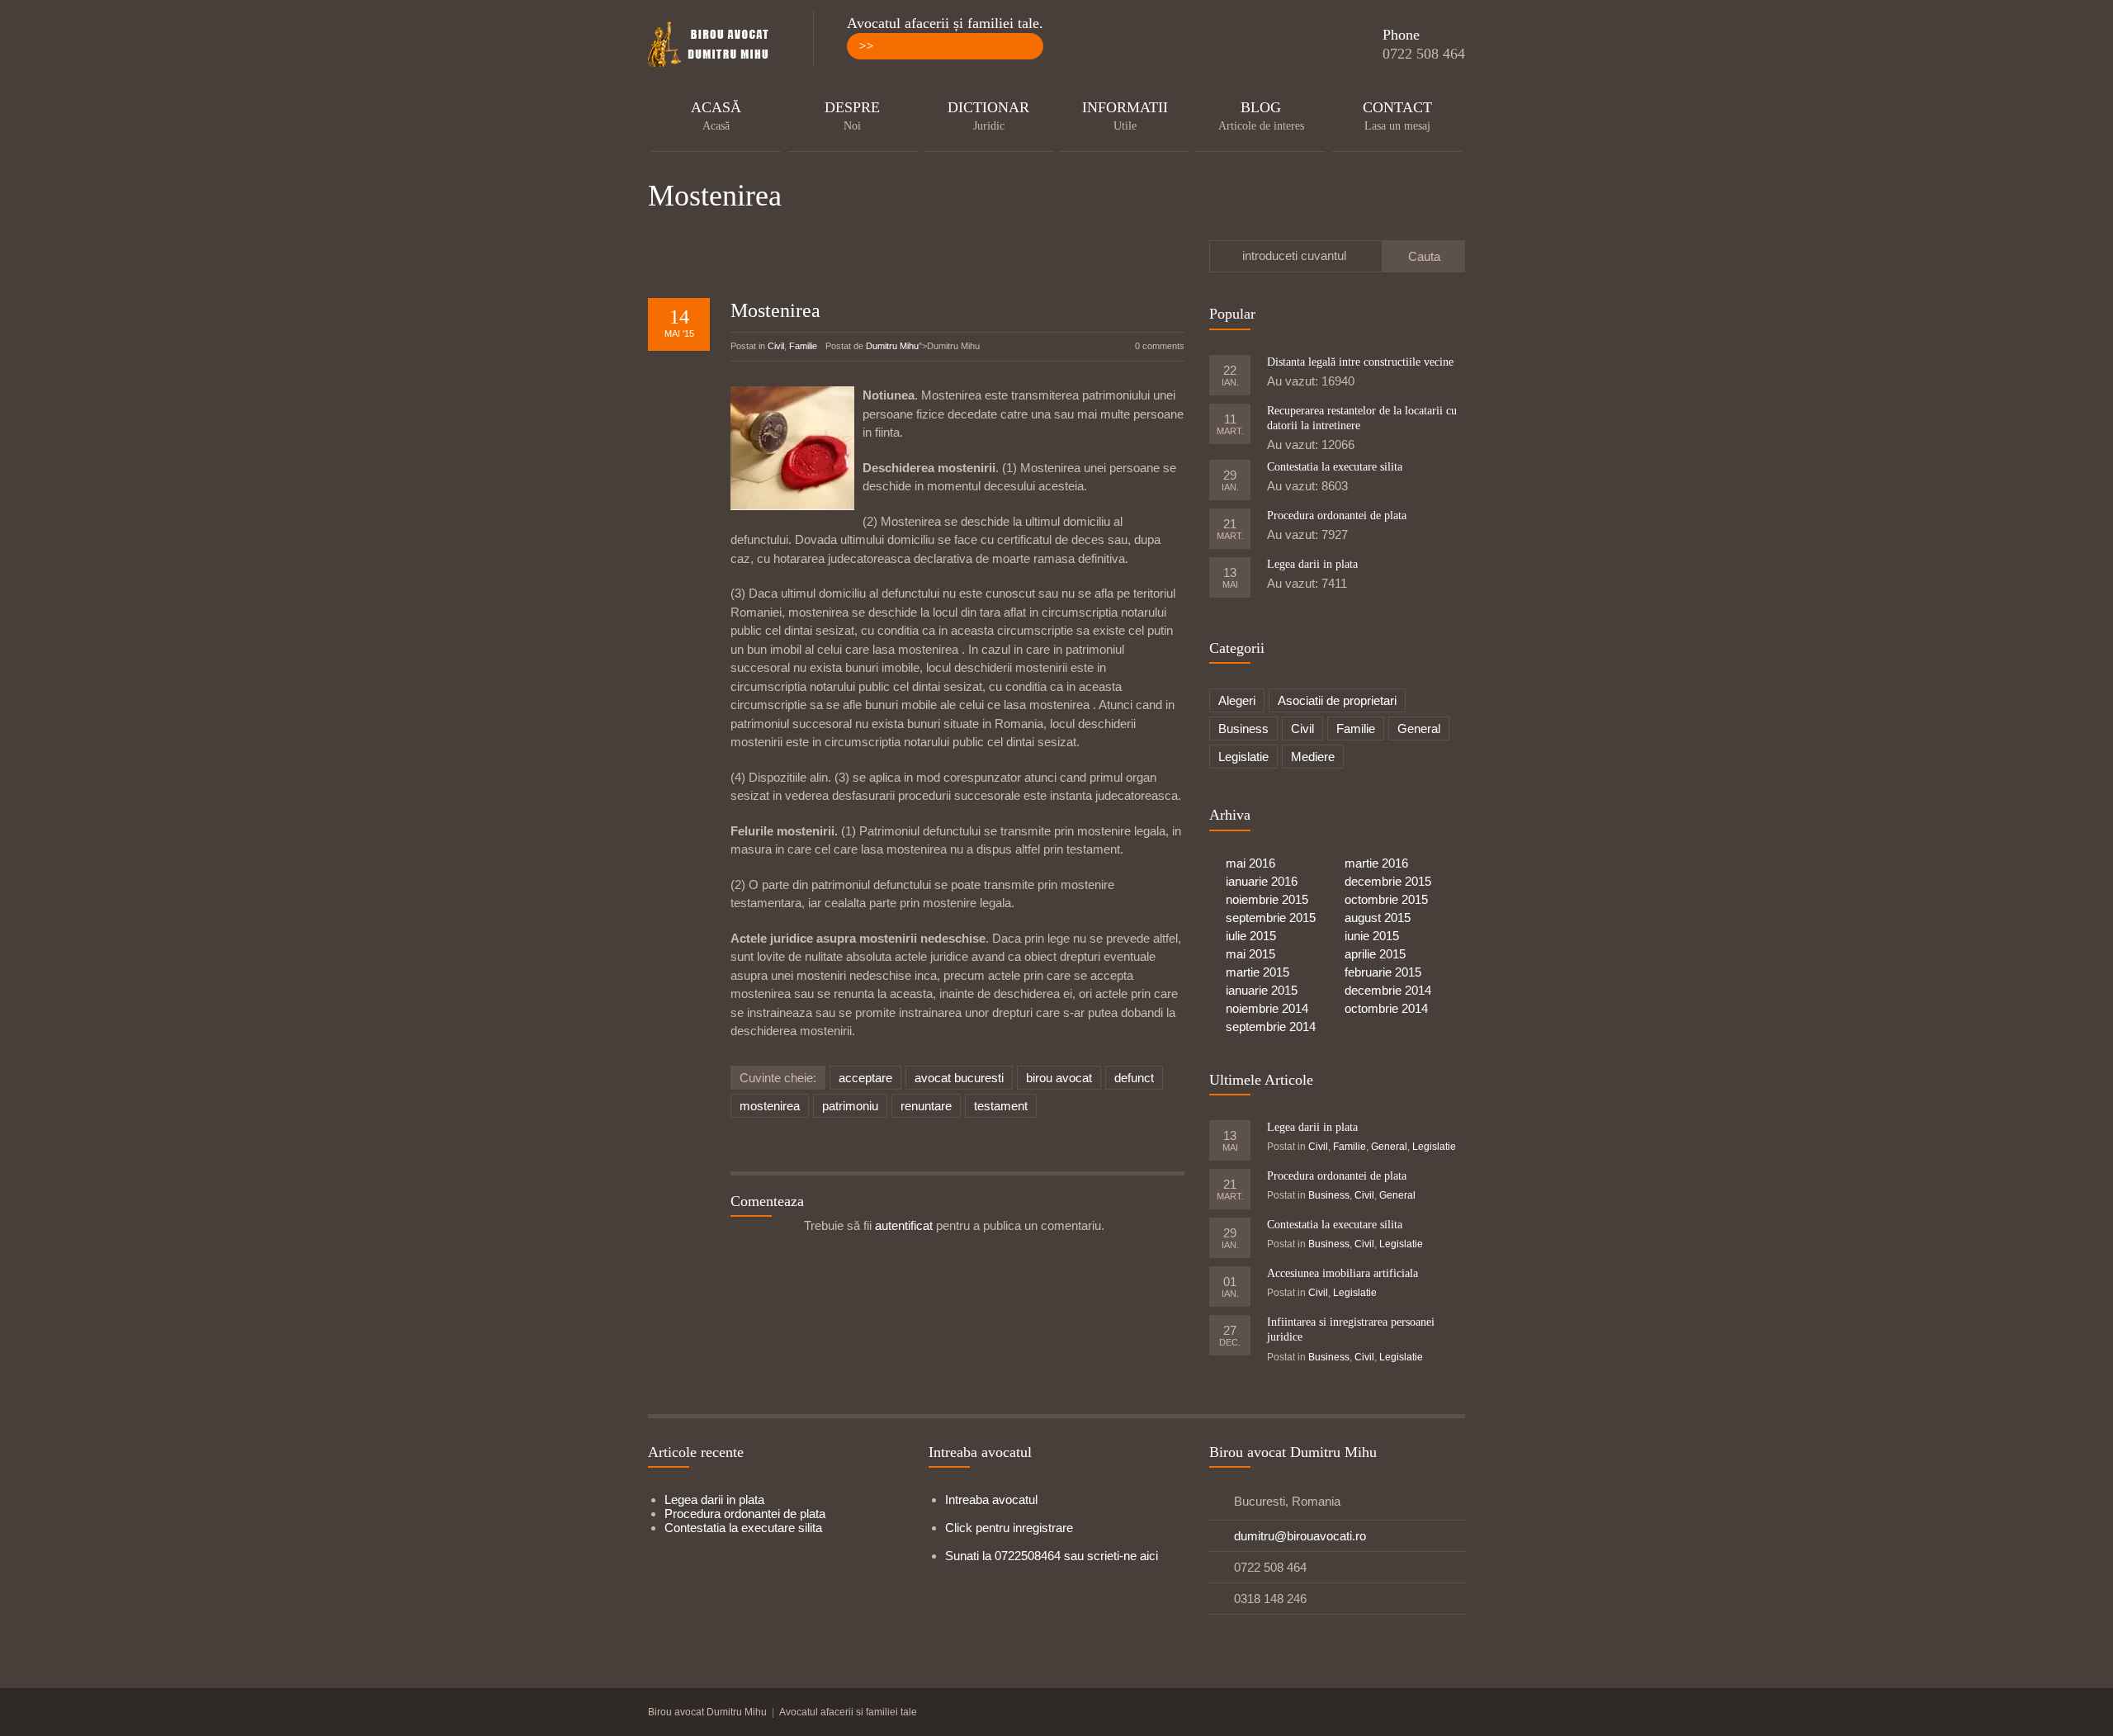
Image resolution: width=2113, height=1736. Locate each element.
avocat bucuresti (959, 1078)
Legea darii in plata (1312, 564)
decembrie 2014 (1388, 990)
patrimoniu (850, 1106)
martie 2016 (1376, 863)
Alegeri (1237, 700)
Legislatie (1243, 757)
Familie (803, 346)
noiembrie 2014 (1267, 1008)
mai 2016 (1250, 863)
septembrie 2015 (1271, 918)
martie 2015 (1257, 972)
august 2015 (1378, 918)
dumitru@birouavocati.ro (1300, 1536)
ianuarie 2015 (1262, 990)
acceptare (865, 1078)
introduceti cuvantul (1294, 255)
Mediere (1313, 757)
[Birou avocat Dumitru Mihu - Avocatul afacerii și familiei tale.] (714, 45)
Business (1243, 728)
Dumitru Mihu (892, 346)
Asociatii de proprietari (1337, 700)
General (1419, 728)
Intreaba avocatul (991, 1499)
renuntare (926, 1106)
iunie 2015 (1372, 936)
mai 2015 (1250, 954)
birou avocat (1059, 1078)
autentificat (904, 1225)
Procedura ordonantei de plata (1337, 516)
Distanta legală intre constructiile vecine (1360, 362)
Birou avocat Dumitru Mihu (707, 1712)
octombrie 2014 (1386, 1008)
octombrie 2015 (1386, 899)
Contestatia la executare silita (1335, 467)
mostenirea (770, 1106)
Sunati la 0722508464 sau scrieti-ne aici (1052, 1556)
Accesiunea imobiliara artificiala (1342, 1273)
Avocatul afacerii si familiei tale (848, 1712)
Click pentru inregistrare (1009, 1528)
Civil (776, 346)
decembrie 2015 (1388, 881)
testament (1001, 1106)
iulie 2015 (1251, 936)
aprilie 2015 (1375, 954)
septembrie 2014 (1271, 1026)
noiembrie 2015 (1267, 899)
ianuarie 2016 (1262, 881)
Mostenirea (775, 310)
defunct (1134, 1078)
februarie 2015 (1383, 972)
